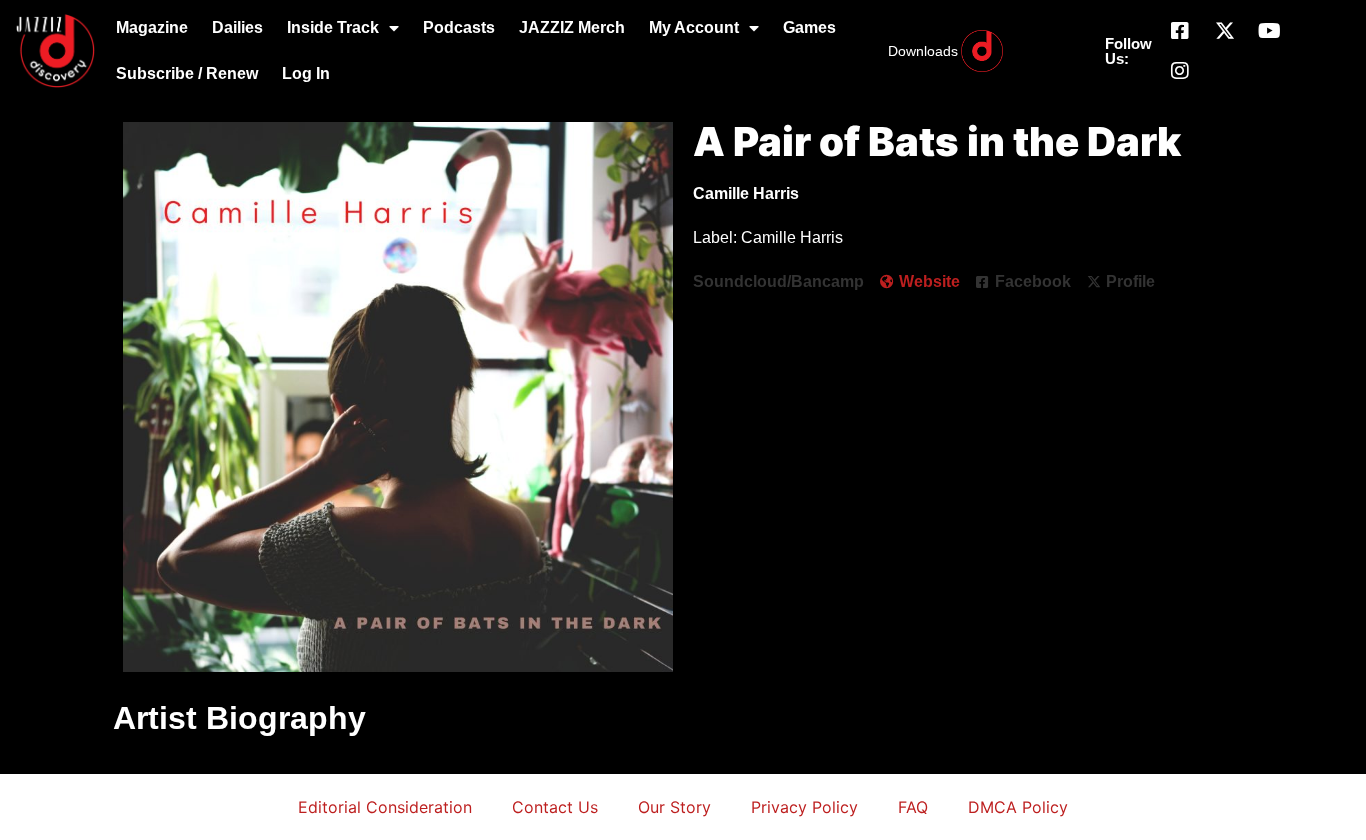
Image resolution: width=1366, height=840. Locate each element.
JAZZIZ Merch (572, 27)
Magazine (152, 27)
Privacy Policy (804, 807)
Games (809, 27)
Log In (306, 73)
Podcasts (459, 27)
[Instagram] (1180, 71)
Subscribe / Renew (187, 73)
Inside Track (333, 27)
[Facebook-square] (1180, 31)
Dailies (237, 27)
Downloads (923, 51)
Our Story (674, 807)
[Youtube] (1270, 31)
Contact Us (555, 807)
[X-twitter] (1225, 31)
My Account (694, 27)
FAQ (913, 807)
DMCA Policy (1018, 807)
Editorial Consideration (385, 807)
